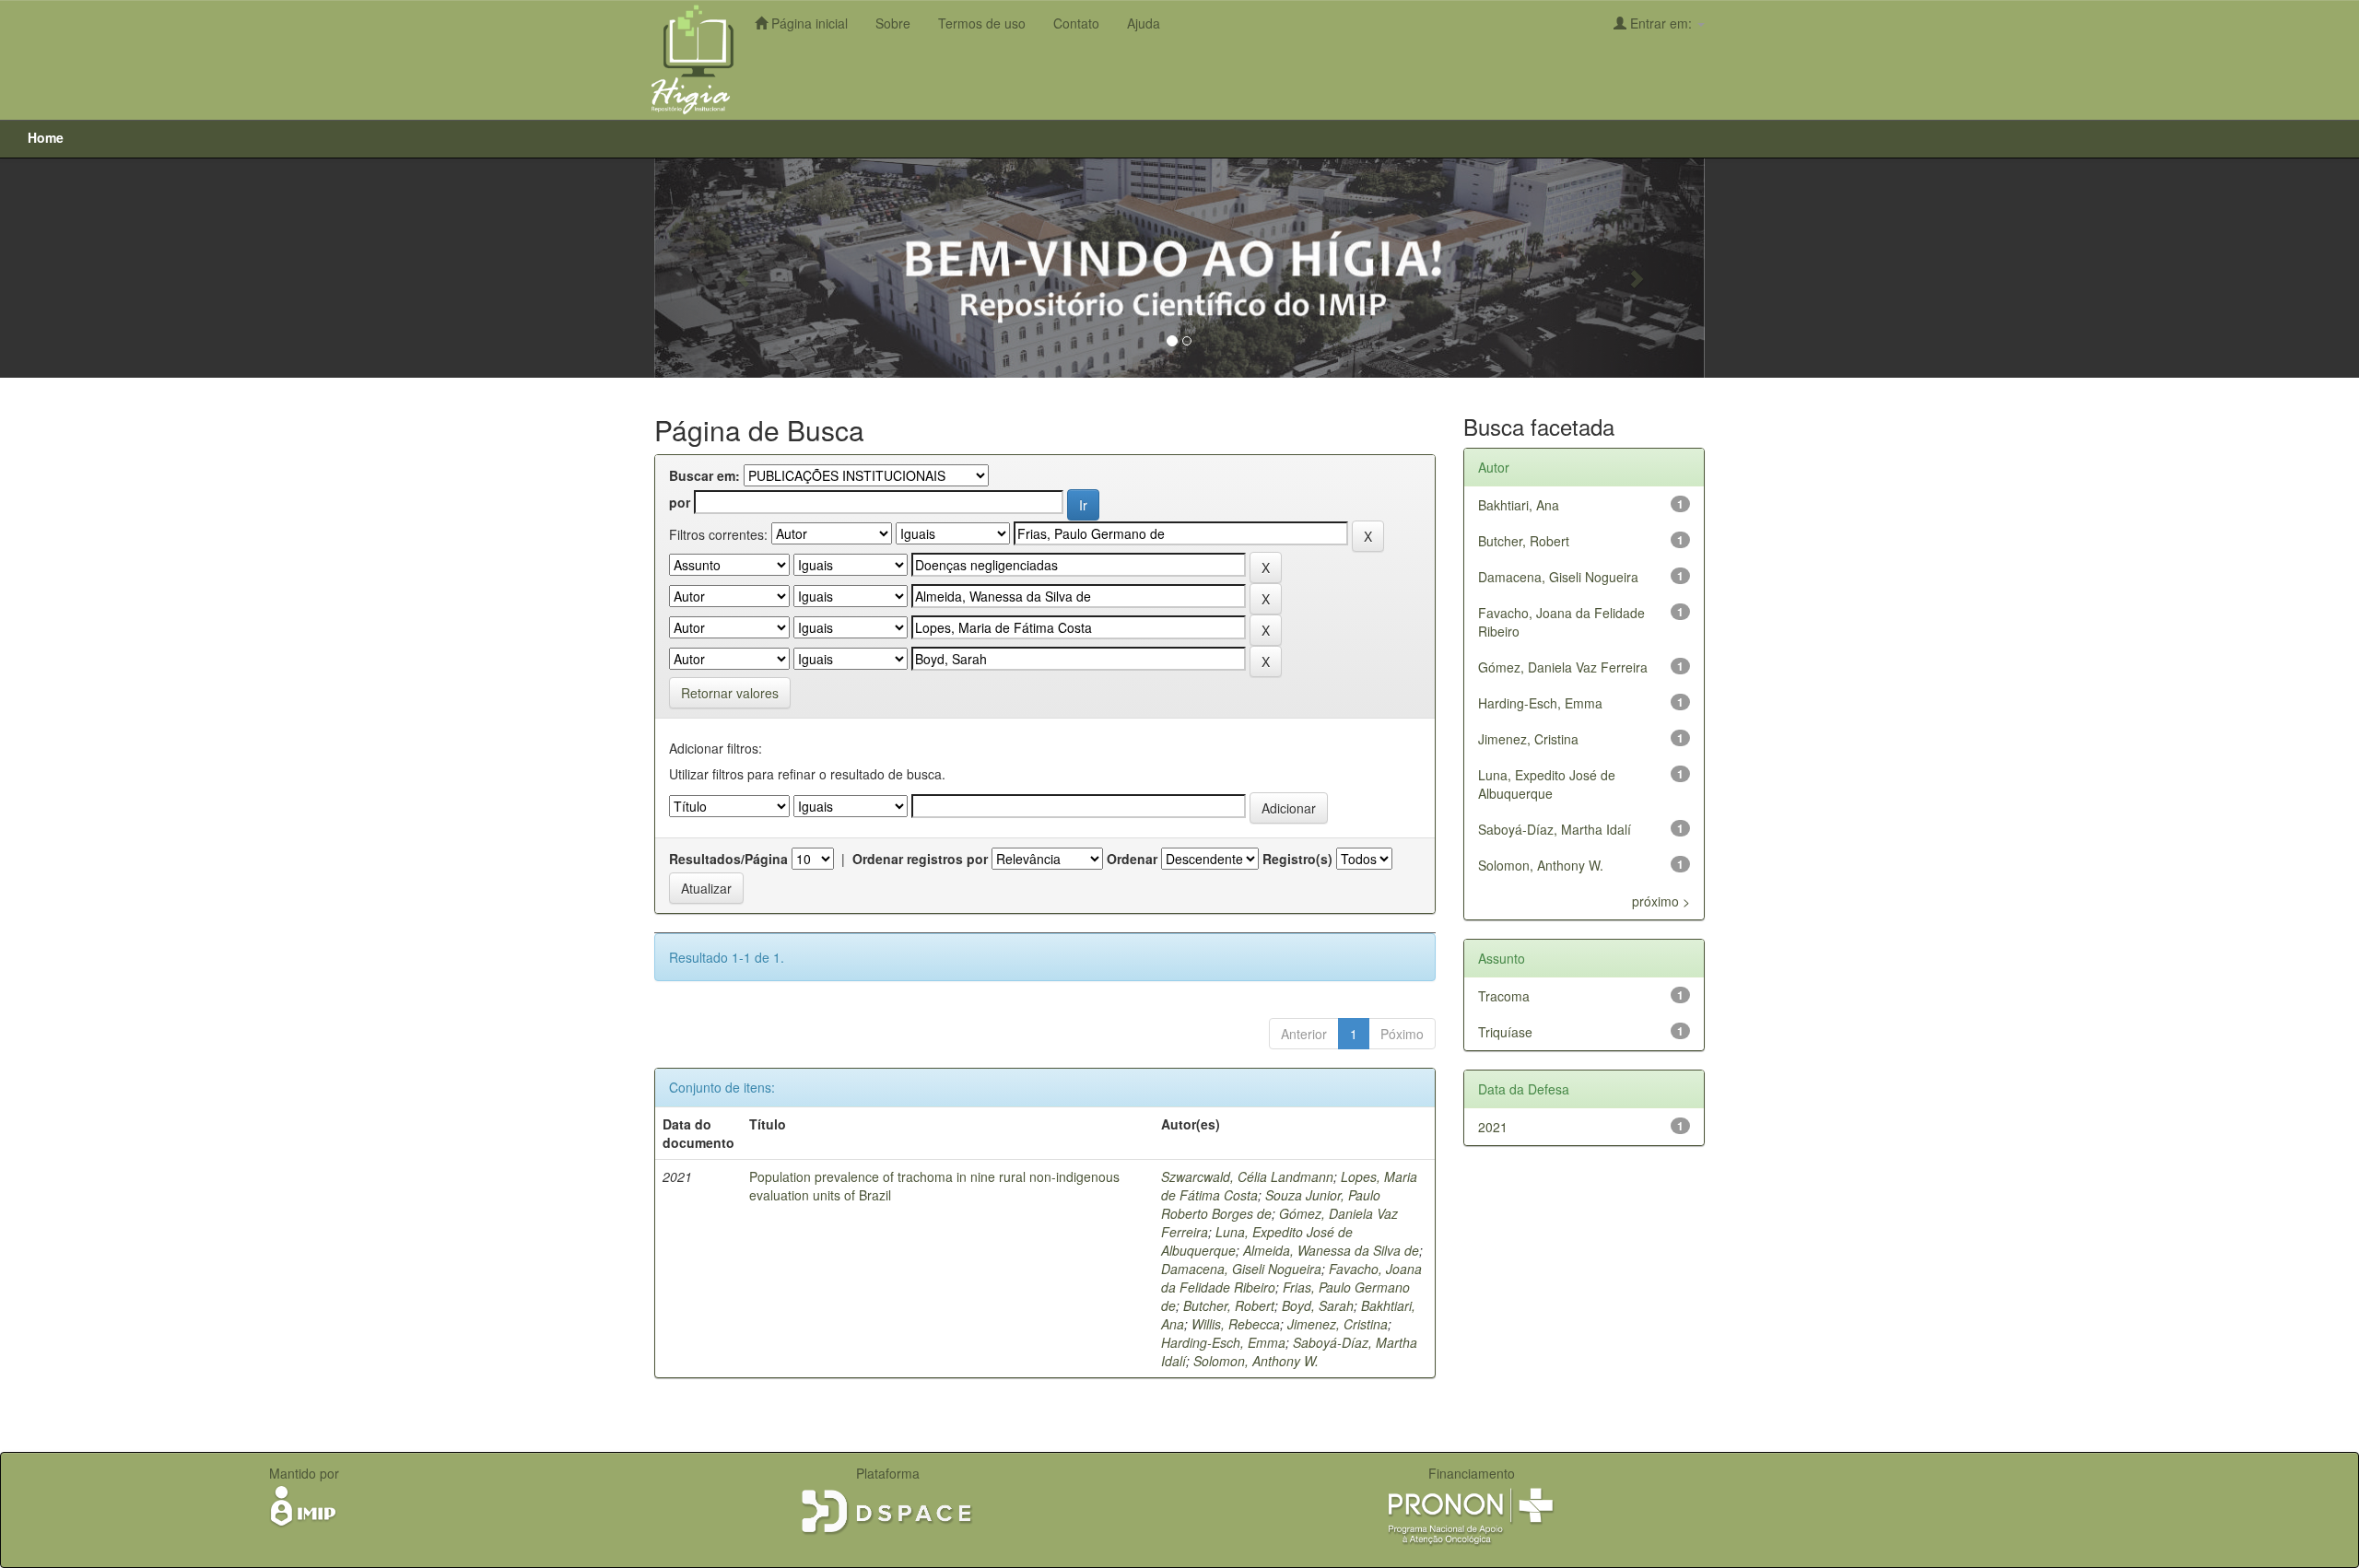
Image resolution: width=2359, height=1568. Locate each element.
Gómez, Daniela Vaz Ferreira (1563, 667)
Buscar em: (704, 475)
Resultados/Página (728, 859)
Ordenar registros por (920, 859)
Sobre (893, 23)
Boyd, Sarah (1318, 1305)
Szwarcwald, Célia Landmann (1247, 1176)
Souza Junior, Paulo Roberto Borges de (1271, 1204)
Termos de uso (982, 23)
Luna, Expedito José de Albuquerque (1547, 784)
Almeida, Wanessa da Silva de (1331, 1250)
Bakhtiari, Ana (1519, 505)
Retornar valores (730, 693)
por (680, 502)
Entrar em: (1661, 23)
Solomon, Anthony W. (1256, 1361)
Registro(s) (1297, 859)
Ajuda (1144, 23)
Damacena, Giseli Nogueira (1241, 1269)
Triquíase (1505, 1032)
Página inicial (808, 23)
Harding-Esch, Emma (1223, 1342)
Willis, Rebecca (1236, 1324)
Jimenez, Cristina (1338, 1324)
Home (46, 137)
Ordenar (1132, 859)
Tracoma (1504, 996)
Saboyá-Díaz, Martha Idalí (1555, 829)
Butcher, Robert (1229, 1305)
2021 (1493, 1127)
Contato (1076, 23)
